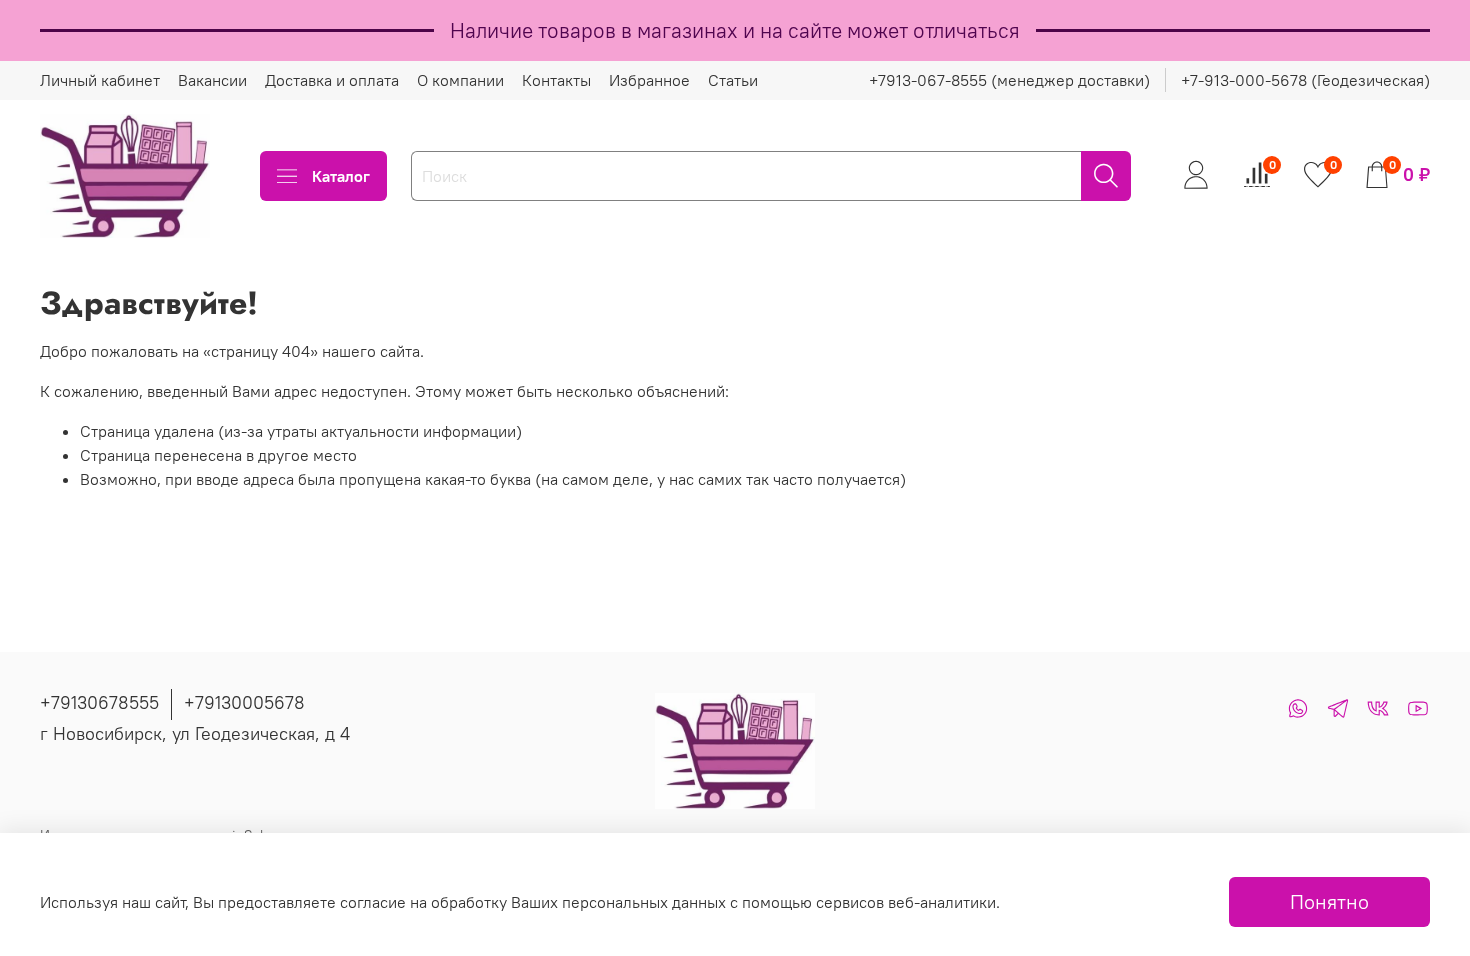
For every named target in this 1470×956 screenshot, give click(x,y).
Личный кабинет (100, 80)
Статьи (733, 80)
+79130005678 (244, 702)
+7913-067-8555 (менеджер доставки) (1009, 80)
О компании (460, 80)
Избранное (649, 80)
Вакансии (212, 80)
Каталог (341, 176)
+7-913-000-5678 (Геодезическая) (1305, 80)
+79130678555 (99, 702)
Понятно (1329, 901)
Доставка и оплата (332, 80)
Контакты (556, 80)
